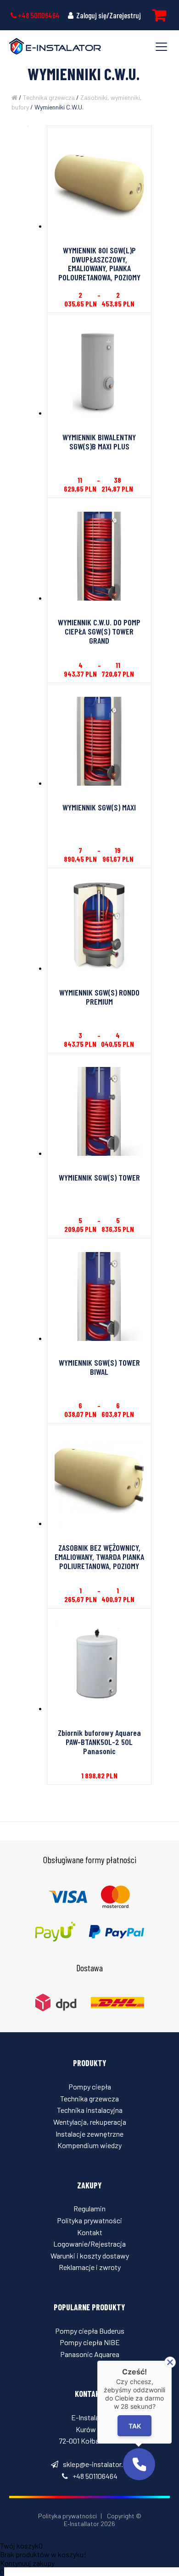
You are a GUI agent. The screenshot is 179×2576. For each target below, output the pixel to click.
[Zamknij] (170, 2362)
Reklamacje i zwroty (90, 2267)
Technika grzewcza (49, 97)
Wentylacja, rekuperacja (90, 2122)
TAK (135, 2426)
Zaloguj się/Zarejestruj (108, 15)
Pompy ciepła (90, 2087)
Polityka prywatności (89, 2220)
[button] (139, 2464)
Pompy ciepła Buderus (90, 2331)
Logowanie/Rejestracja (89, 2244)
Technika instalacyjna (90, 2110)
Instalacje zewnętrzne (89, 2134)
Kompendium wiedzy (89, 2145)
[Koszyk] (159, 15)
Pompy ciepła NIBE (90, 2342)
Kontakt (90, 2232)
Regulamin (89, 2208)
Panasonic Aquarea (90, 2354)
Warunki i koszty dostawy (90, 2256)
